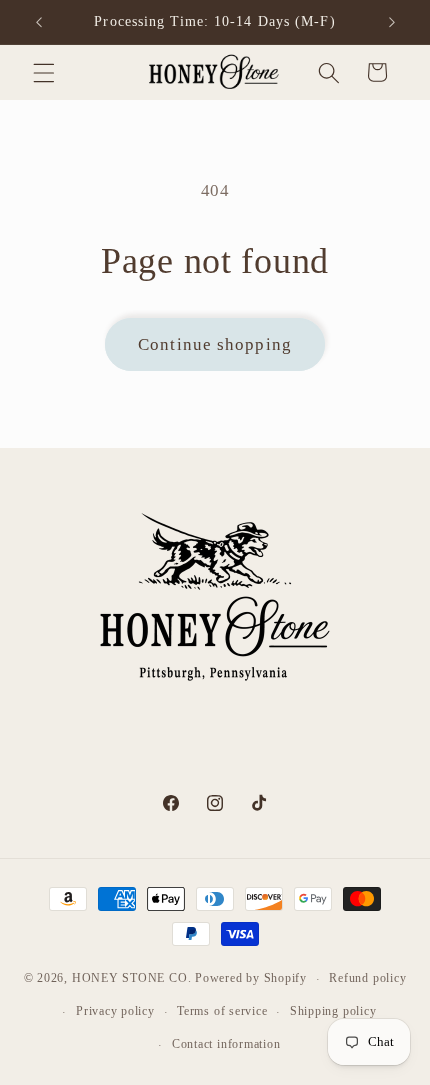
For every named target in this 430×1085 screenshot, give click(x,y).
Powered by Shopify (251, 979)
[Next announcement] (392, 22)
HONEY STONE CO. (132, 979)
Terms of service (222, 1011)
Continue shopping (215, 344)
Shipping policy (333, 1011)
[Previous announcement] (39, 22)
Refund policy (367, 978)
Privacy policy (115, 1011)
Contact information (226, 1044)
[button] (44, 72)
